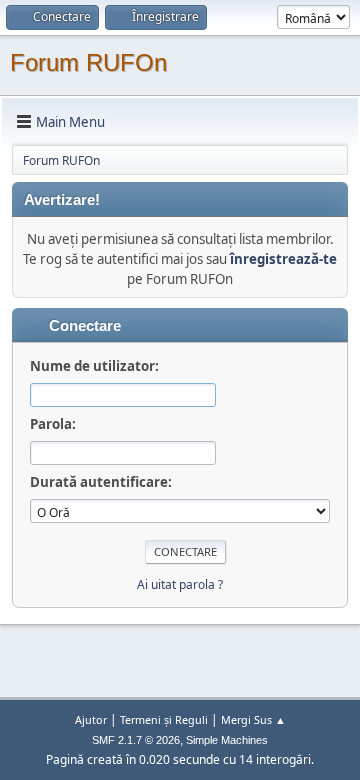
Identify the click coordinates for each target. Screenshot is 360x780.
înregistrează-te (283, 259)
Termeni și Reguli (164, 719)
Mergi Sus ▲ (253, 719)
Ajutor (91, 719)
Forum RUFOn (88, 62)
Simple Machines (227, 740)
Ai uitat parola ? (180, 584)
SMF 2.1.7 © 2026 (136, 740)
